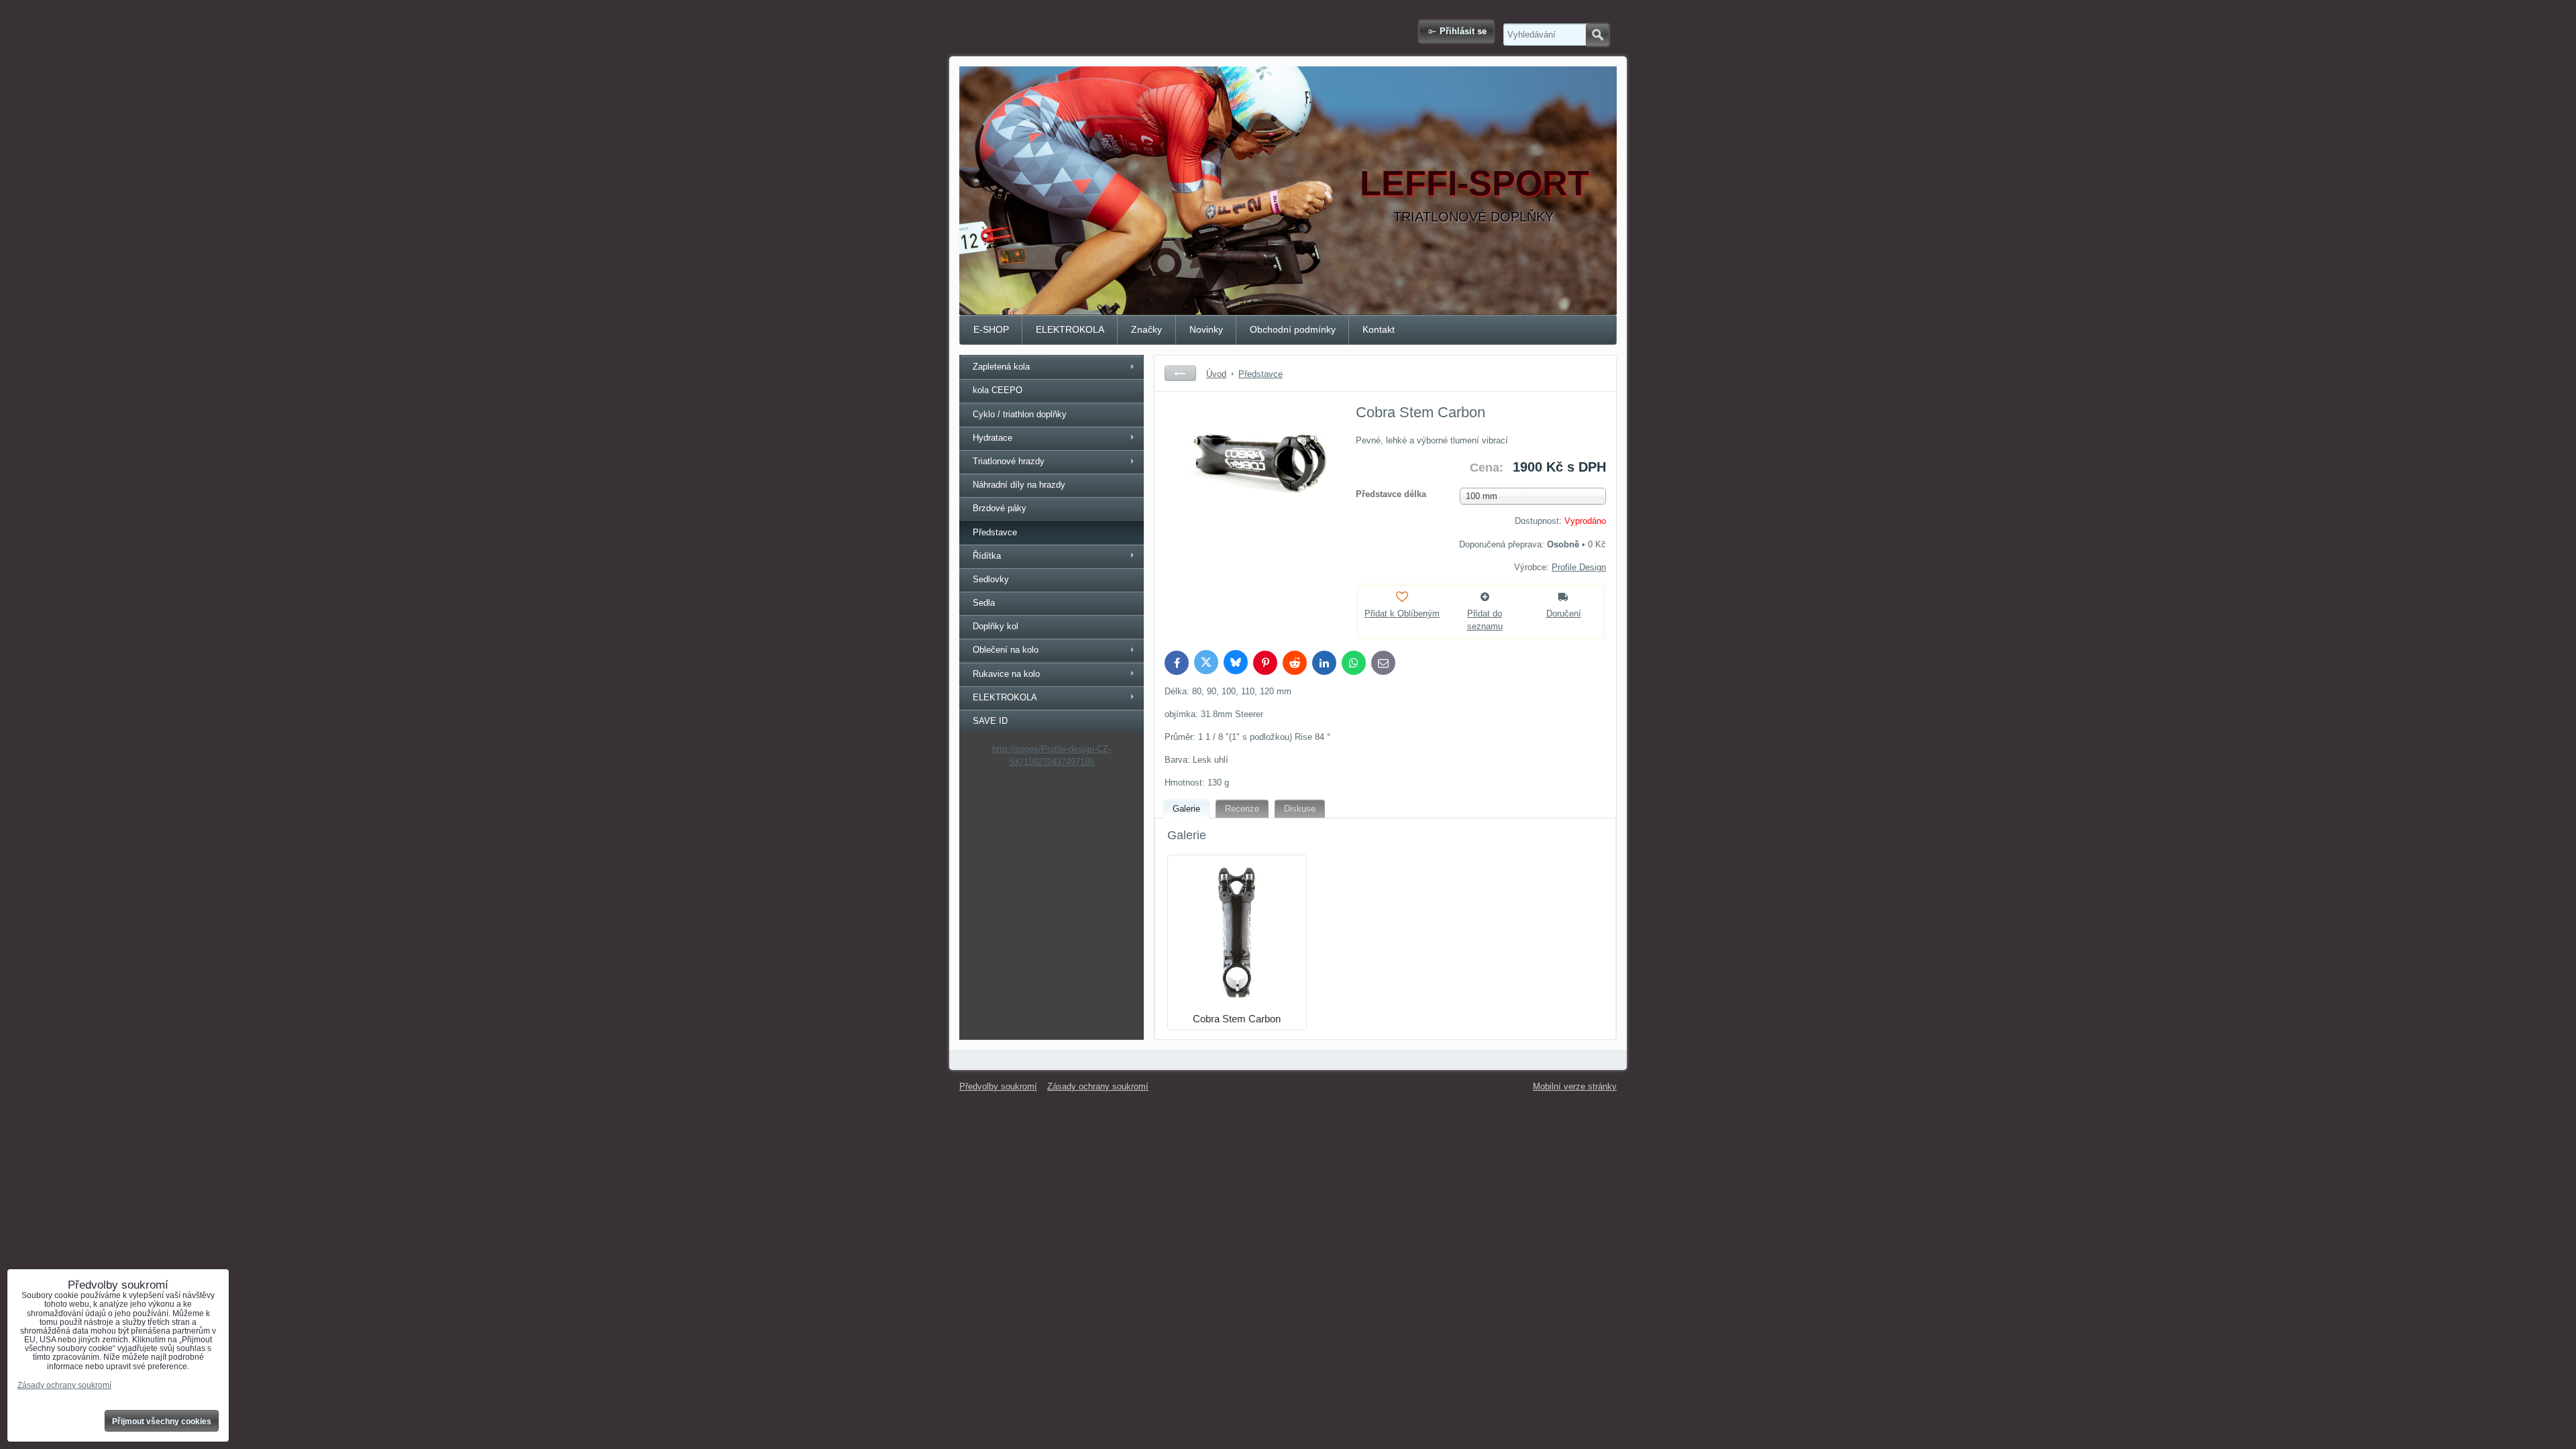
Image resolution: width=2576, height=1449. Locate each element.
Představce (995, 532)
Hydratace (992, 438)
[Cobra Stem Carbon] (1248, 502)
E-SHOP (991, 329)
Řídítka (987, 556)
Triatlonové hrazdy (1009, 461)
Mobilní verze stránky (1575, 1086)
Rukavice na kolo (1006, 674)
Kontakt (1379, 329)
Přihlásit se (1463, 31)
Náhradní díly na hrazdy (1019, 485)
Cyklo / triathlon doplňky (1020, 414)
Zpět (1180, 373)
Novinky (1206, 329)
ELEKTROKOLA (1070, 329)
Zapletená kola (1001, 367)
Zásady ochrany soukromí (1098, 1086)
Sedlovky (991, 579)
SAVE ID (990, 721)
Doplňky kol (996, 626)
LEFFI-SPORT (1474, 183)
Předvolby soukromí (998, 1086)
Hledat (1598, 35)
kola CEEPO (998, 390)
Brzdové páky (1000, 508)
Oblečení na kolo (1006, 650)
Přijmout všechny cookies (162, 1421)
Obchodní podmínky (1293, 329)
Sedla (984, 603)
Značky (1146, 329)
